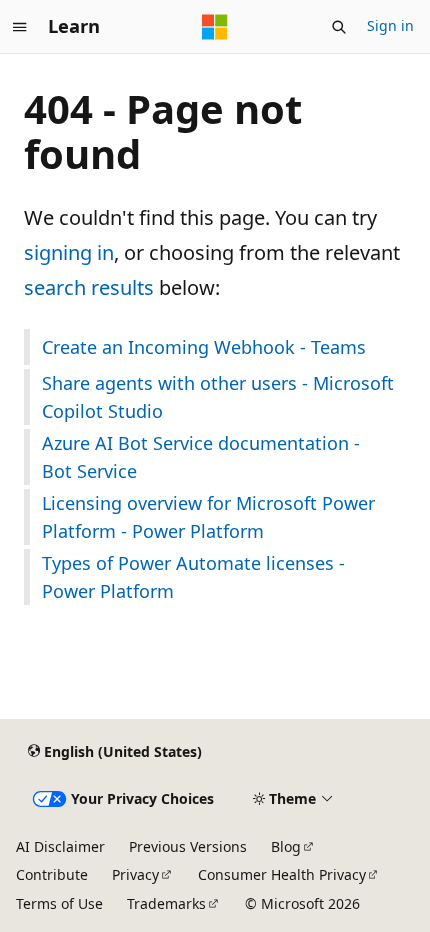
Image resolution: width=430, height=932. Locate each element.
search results (89, 287)
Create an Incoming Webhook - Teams (204, 347)
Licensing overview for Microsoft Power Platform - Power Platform (208, 517)
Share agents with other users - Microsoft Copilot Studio (218, 397)
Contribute (52, 874)
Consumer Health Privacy (282, 874)
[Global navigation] (20, 27)
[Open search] (339, 27)
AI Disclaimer (60, 846)
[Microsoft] (215, 27)
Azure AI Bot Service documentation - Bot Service (201, 457)
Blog (286, 846)
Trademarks (166, 903)
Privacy (135, 874)
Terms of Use (59, 903)
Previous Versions (188, 846)
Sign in (390, 25)
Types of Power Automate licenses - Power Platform (193, 577)
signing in (69, 252)
